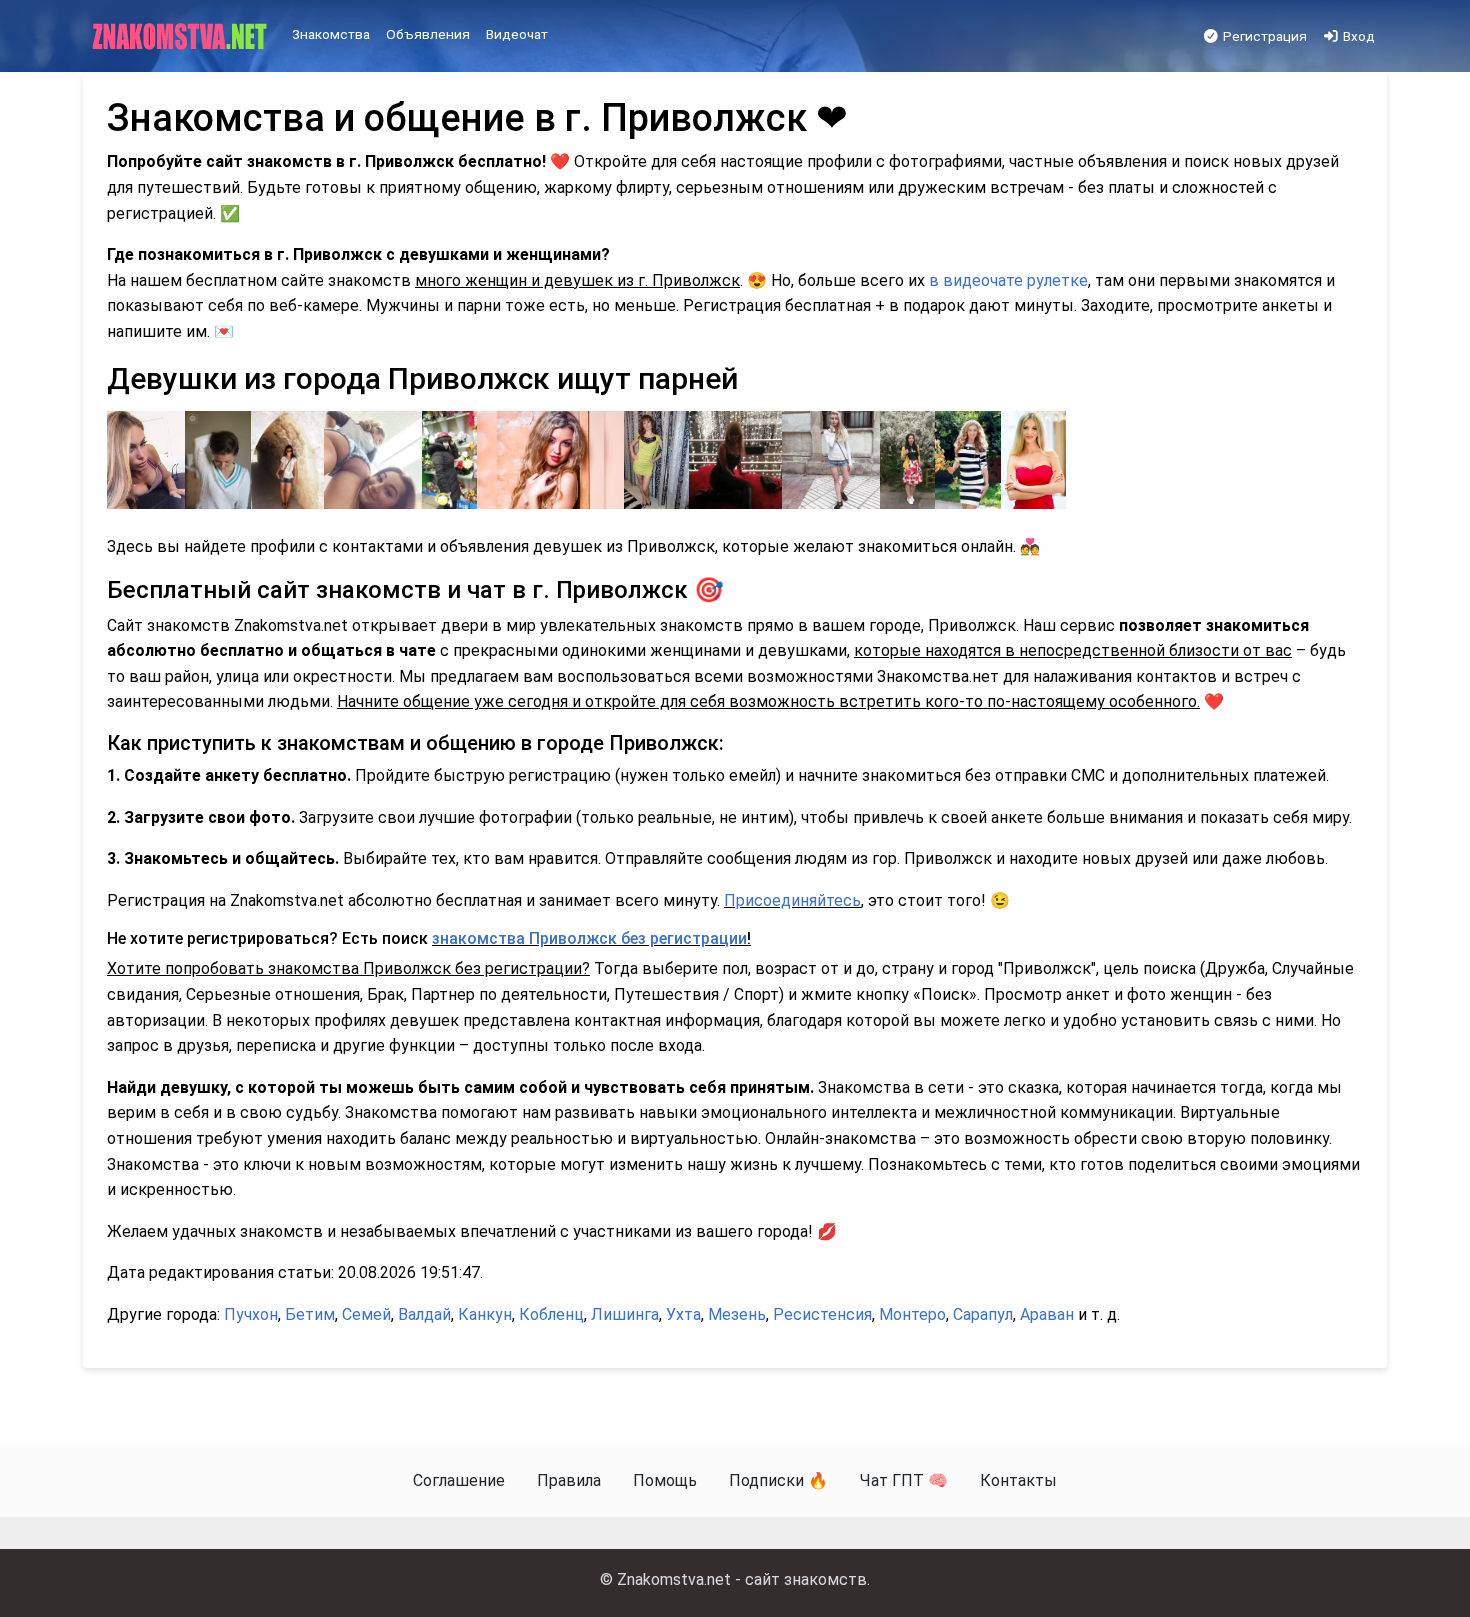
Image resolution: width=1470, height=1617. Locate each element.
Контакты (1018, 1480)
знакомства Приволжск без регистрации (589, 938)
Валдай (424, 1314)
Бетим (310, 1314)
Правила (569, 1480)
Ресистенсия (822, 1314)
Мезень (737, 1314)
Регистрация (1263, 36)
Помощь (665, 1480)
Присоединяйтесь (792, 900)
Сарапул (983, 1314)
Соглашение (459, 1480)
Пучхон (251, 1314)
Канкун (485, 1314)
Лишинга (625, 1314)
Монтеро (912, 1314)
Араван (1047, 1314)
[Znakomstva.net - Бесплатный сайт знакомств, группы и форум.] (181, 37)
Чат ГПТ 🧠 (904, 1480)
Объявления (428, 34)
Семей (366, 1314)
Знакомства (331, 34)
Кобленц (551, 1314)
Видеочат (517, 34)
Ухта (683, 1314)
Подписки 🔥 (778, 1480)
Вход (1357, 36)
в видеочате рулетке (1008, 280)
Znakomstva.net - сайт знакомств (742, 1579)
